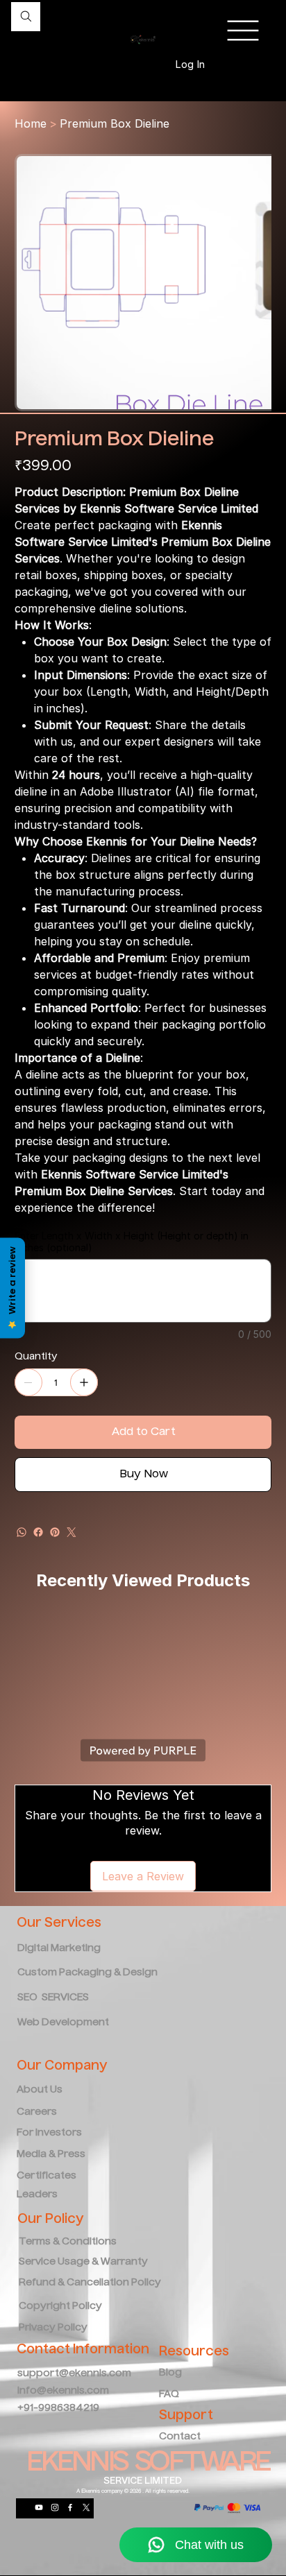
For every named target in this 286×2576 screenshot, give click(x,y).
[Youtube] (39, 2507)
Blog (170, 2373)
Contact (180, 2437)
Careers (37, 2112)
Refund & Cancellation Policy (90, 2283)
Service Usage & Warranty (83, 2262)
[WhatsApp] (22, 1532)
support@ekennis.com (74, 2373)
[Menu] (243, 31)
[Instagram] (55, 2507)
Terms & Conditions (68, 2242)
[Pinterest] (55, 1532)
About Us (40, 2090)
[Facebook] (38, 1532)
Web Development (63, 2023)
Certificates (47, 2176)
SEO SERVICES (53, 1998)
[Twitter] (71, 1532)
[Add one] (84, 1382)
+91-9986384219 (58, 2408)
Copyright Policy (60, 2306)
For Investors (49, 2133)
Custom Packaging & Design (87, 1973)
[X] (86, 2507)
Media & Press (51, 2154)
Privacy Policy (53, 2328)
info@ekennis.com (63, 2391)
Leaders (37, 2195)
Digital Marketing (60, 1948)
